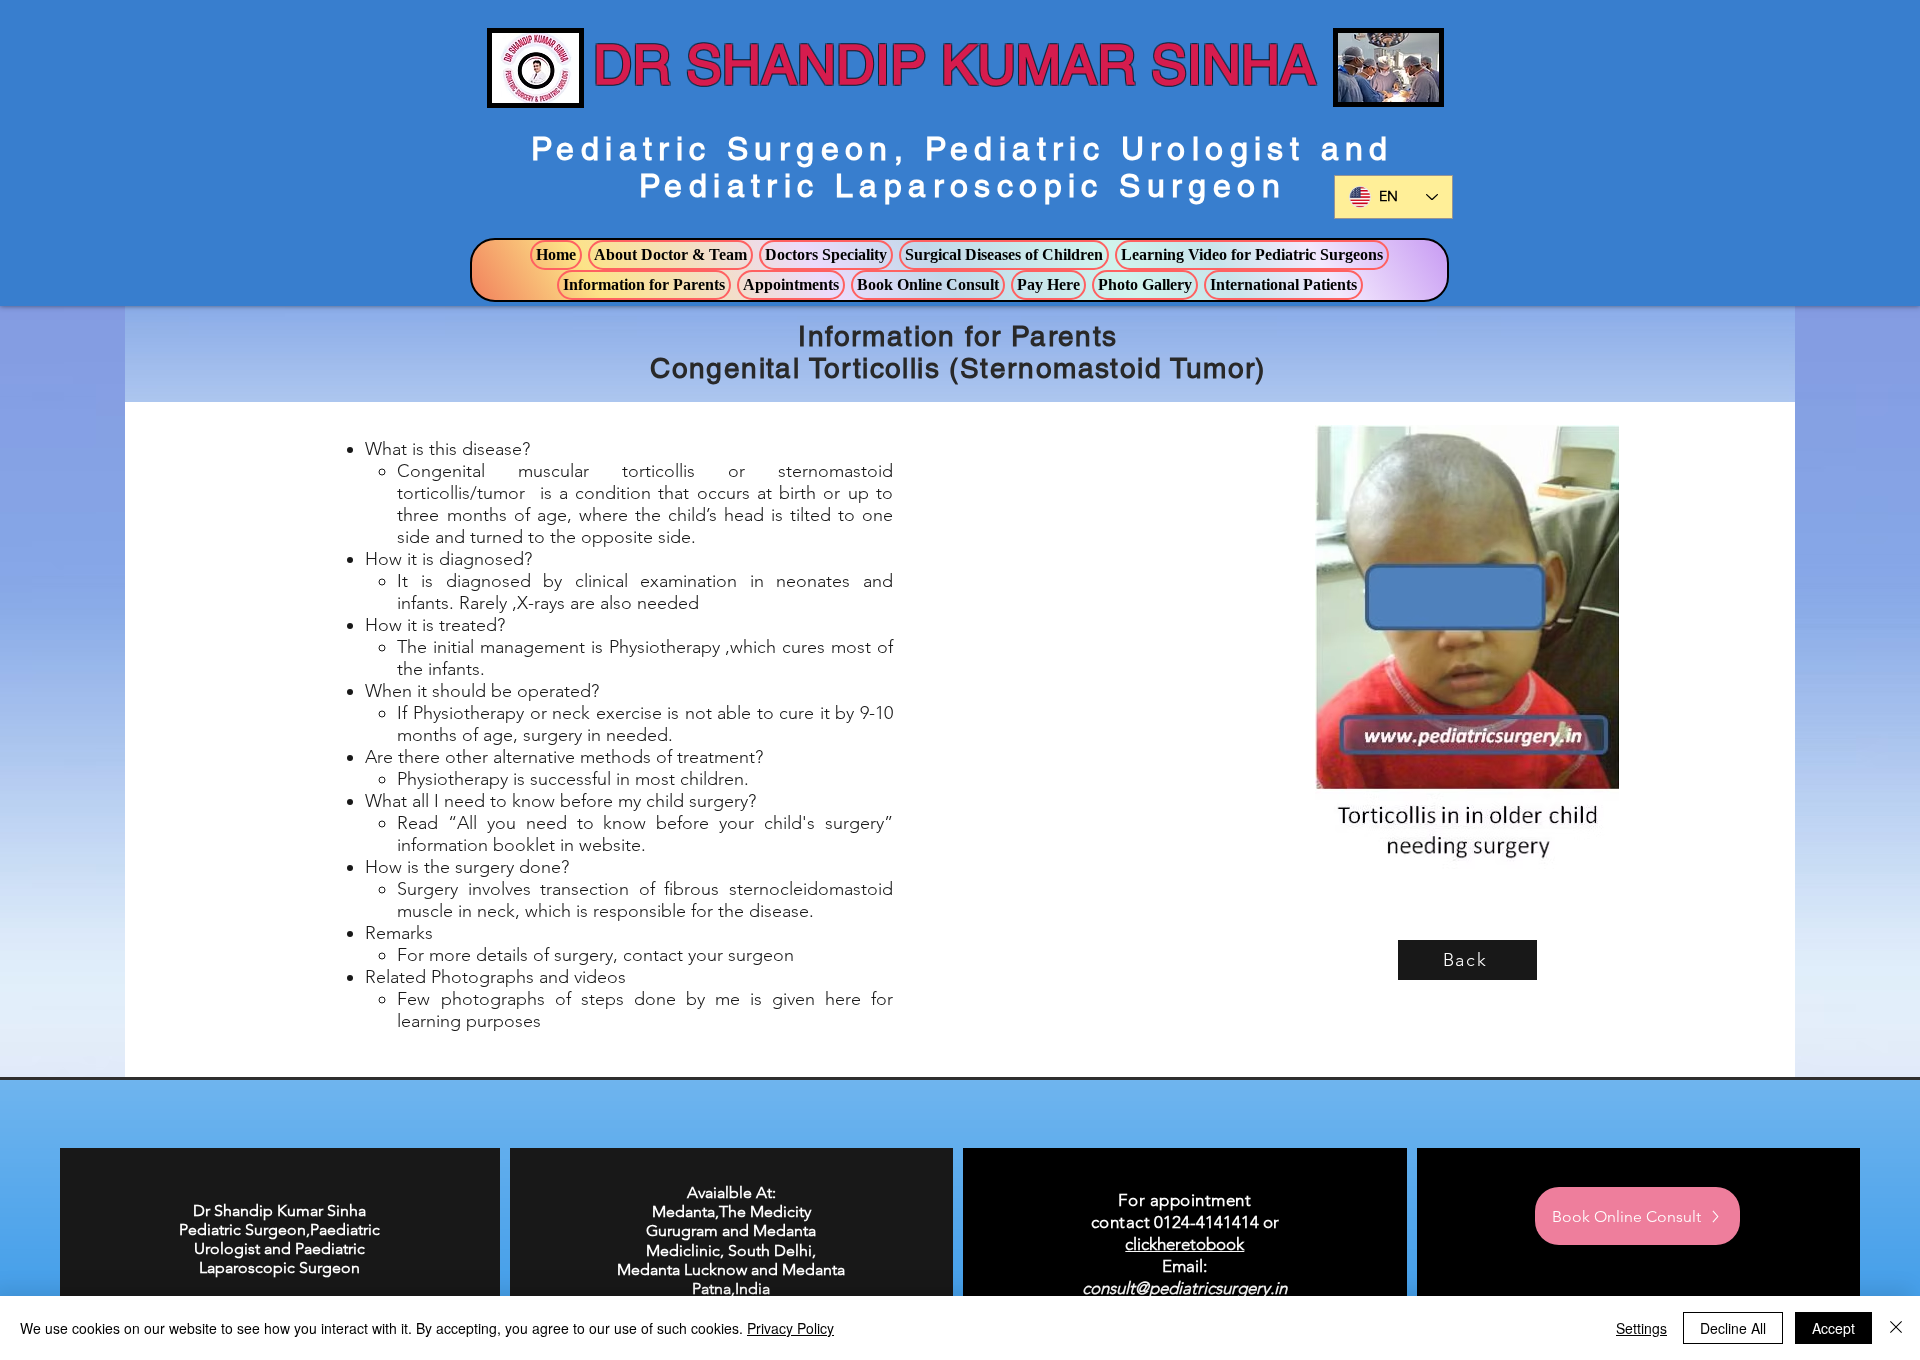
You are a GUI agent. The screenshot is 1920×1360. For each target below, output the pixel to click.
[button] (670, 255)
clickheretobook (1184, 1244)
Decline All (1733, 1328)
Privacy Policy (790, 1328)
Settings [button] (1641, 1328)
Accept (1833, 1328)
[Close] (1896, 1328)
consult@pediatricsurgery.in (1184, 1288)
